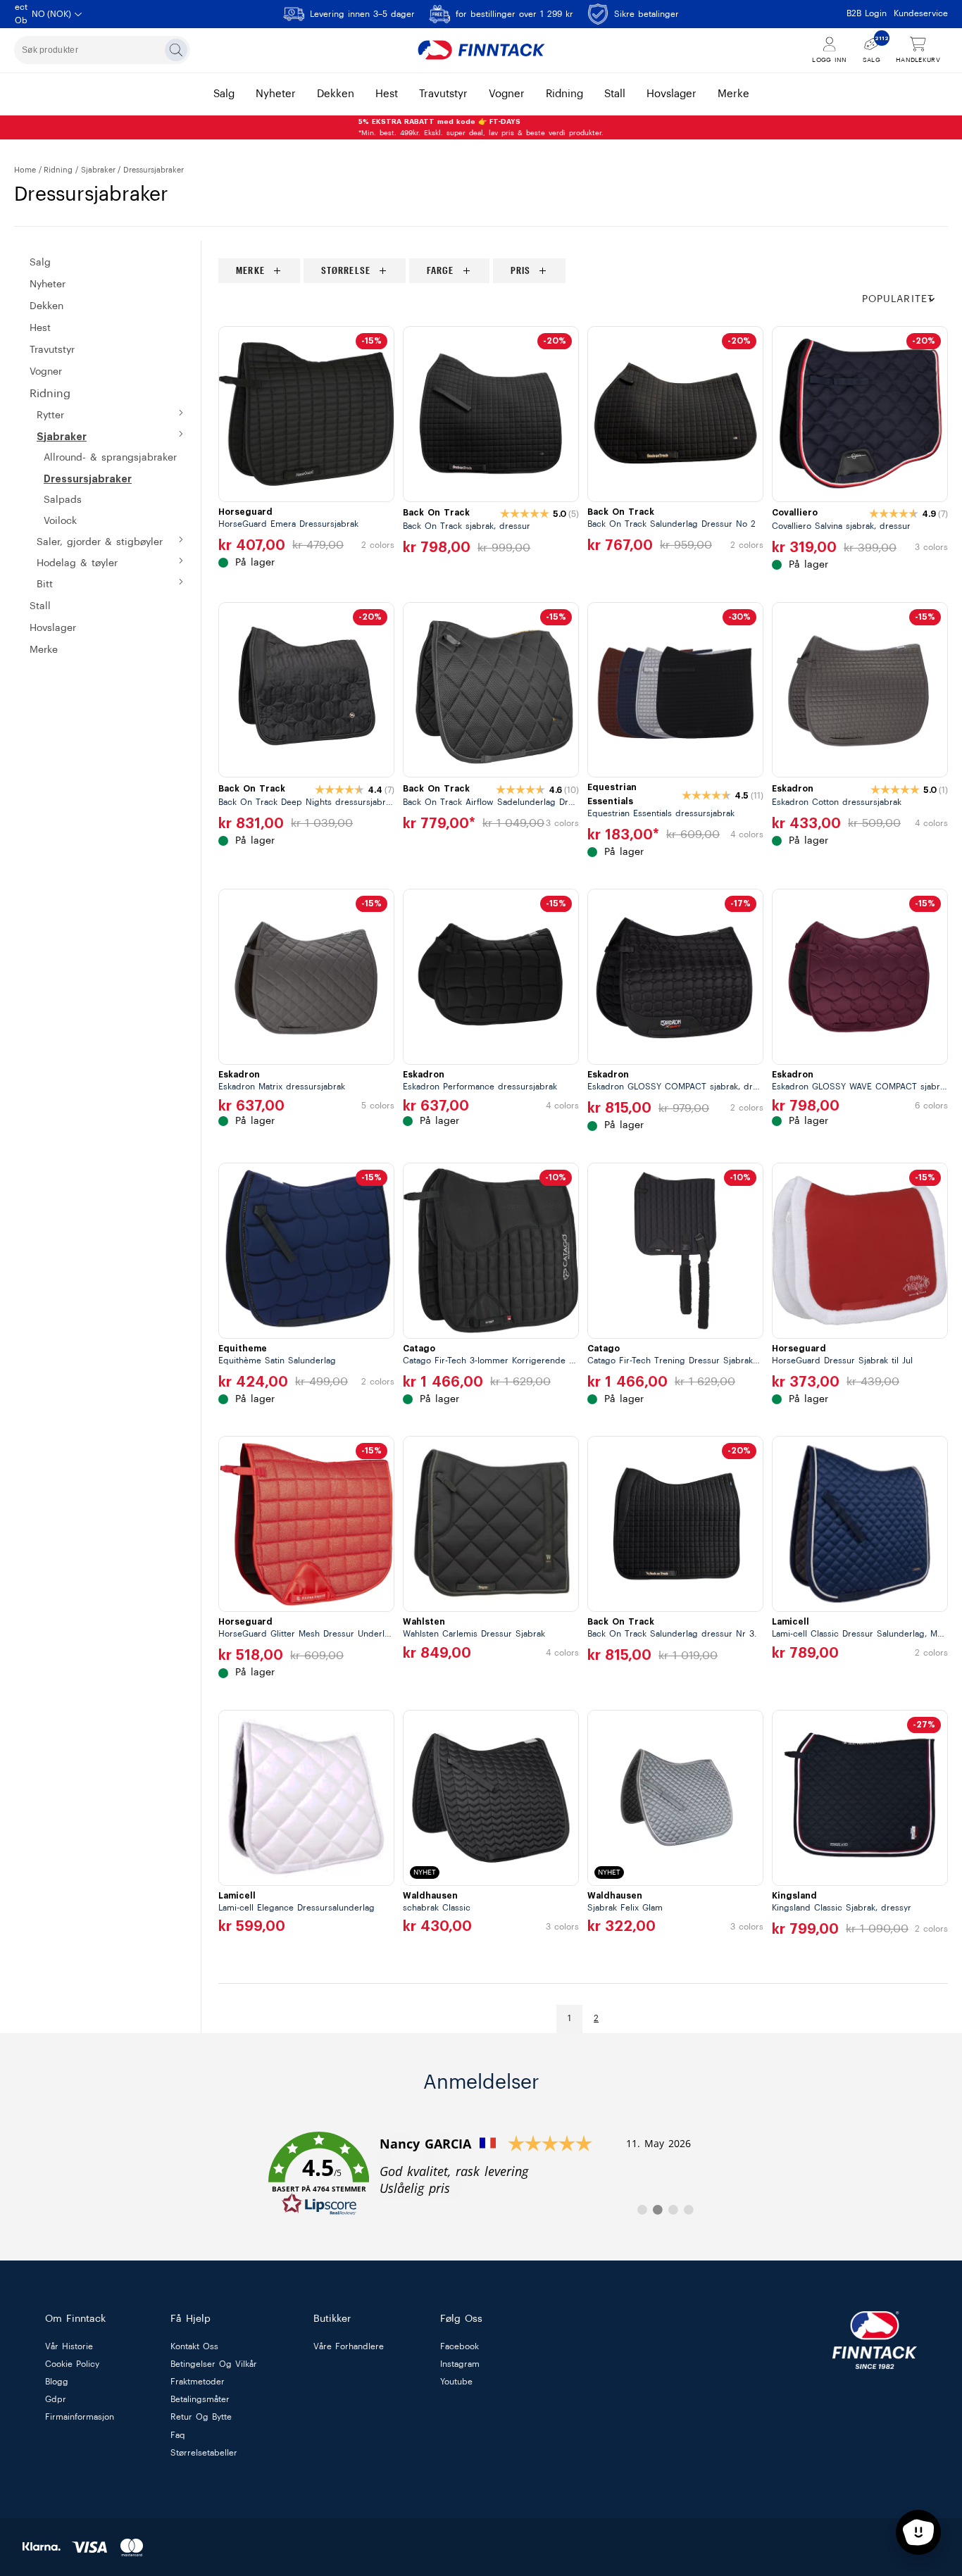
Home (25, 170)
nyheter (276, 94)
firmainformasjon (80, 2418)
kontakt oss (194, 2346)
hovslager (671, 94)
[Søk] (176, 50)
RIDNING (58, 170)
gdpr (56, 2400)
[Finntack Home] (481, 50)
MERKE (44, 650)
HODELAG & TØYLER (77, 563)
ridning (564, 94)
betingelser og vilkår (214, 2364)
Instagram (460, 2364)
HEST (40, 328)
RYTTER (50, 415)
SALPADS (63, 500)
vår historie (69, 2346)
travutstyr (443, 94)
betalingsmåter (200, 2400)
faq (178, 2435)
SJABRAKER (98, 170)
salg (224, 94)
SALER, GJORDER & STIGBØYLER (100, 542)
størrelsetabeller (204, 2453)
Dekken (46, 306)
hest (387, 94)
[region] (583, 271)
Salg (40, 263)
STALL (40, 606)
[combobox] (102, 50)
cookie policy (72, 2364)
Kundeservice (921, 13)
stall (615, 94)
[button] (905, 300)
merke (733, 94)
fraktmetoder (198, 2382)
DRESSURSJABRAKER (88, 479)
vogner (507, 94)
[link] (481, 2174)
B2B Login (867, 13)
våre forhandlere (349, 2346)
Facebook (460, 2346)
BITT (45, 584)
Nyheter (48, 285)
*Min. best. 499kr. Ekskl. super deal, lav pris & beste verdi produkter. (481, 127)
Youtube (456, 2382)
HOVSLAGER (53, 628)
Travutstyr (52, 350)
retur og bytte (201, 2418)
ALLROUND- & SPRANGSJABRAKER (110, 458)
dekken (336, 94)
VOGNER (46, 372)
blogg (57, 2382)
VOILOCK (60, 521)
